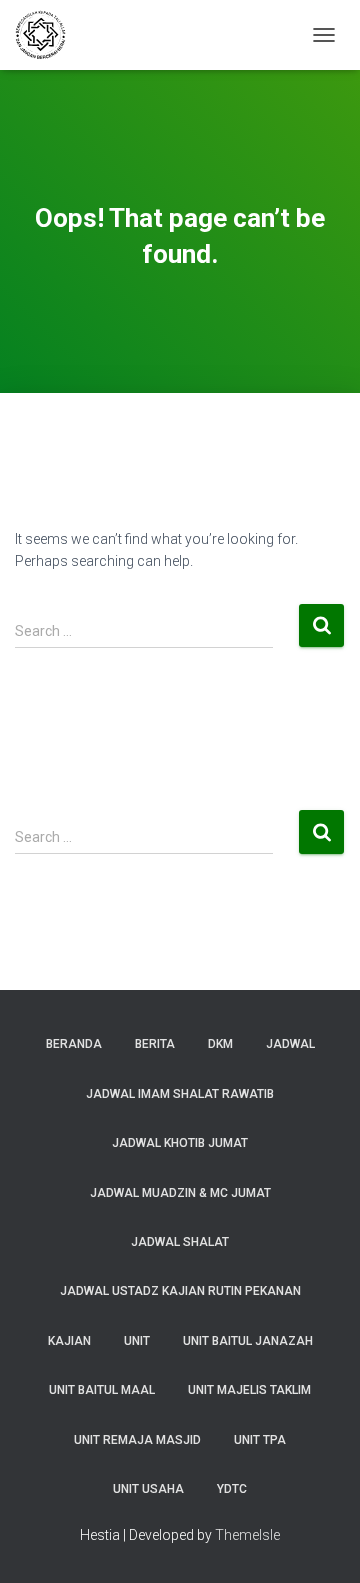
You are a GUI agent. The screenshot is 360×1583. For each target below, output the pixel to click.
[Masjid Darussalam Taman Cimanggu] (48, 35)
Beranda (74, 1044)
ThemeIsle (247, 1535)
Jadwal (290, 1044)
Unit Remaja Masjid (137, 1440)
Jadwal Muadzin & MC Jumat (180, 1193)
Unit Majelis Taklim (249, 1390)
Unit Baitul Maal (102, 1390)
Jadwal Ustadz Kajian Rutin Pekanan (180, 1291)
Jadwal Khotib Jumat (180, 1143)
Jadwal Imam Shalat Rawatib (180, 1094)
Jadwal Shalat (180, 1242)
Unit (137, 1341)
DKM (220, 1044)
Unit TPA (260, 1440)
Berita (155, 1044)
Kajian (69, 1341)
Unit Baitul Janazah (248, 1341)
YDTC (232, 1489)
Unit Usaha (148, 1489)
